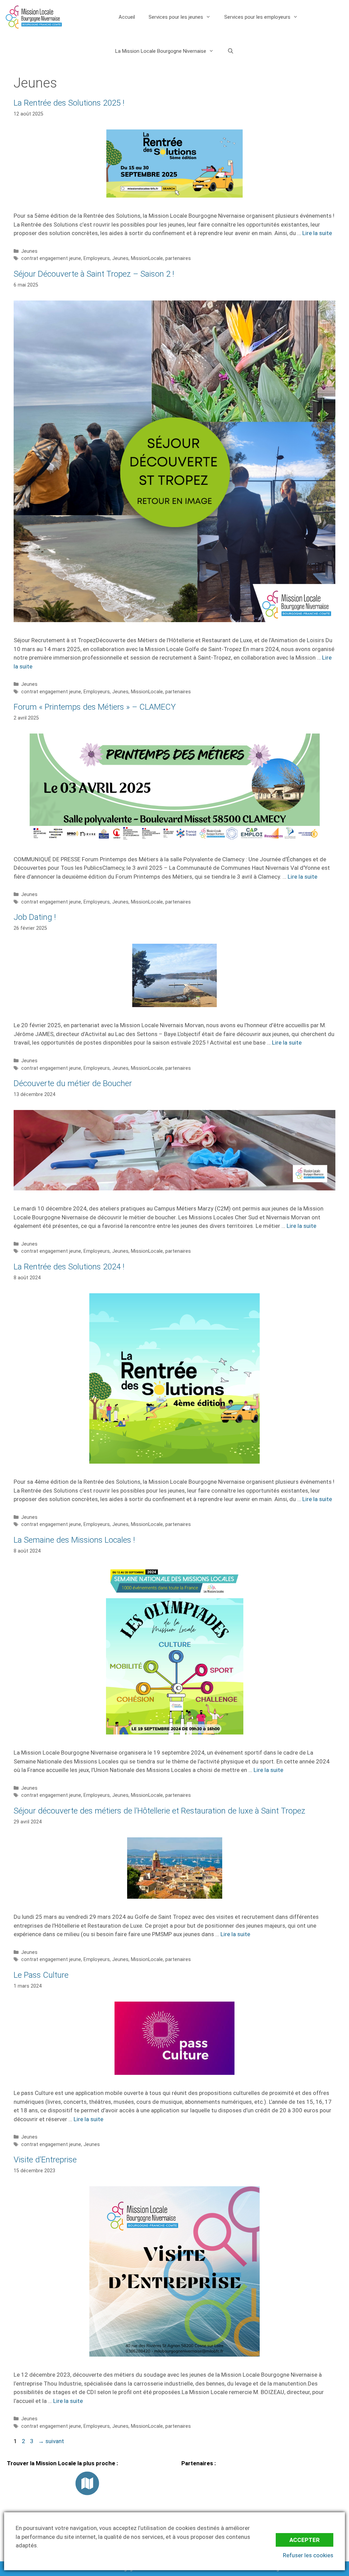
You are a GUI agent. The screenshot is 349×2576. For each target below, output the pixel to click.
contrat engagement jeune (51, 258)
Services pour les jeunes (176, 17)
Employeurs (97, 258)
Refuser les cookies (308, 2555)
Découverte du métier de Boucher (73, 1083)
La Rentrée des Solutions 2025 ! (69, 103)
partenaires (178, 258)
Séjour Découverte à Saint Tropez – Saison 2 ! (94, 274)
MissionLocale (147, 258)
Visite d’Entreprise (45, 2160)
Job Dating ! (35, 917)
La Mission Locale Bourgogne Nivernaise (161, 51)
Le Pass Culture (41, 1975)
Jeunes (29, 251)
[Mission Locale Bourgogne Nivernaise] (34, 17)
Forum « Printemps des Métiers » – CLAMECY (95, 707)
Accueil (127, 17)
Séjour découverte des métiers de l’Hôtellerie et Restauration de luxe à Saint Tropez (160, 1811)
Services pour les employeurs (257, 17)
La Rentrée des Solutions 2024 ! (69, 1267)
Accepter (305, 2540)
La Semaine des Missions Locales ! (74, 1540)
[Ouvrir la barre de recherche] (231, 51)
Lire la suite (317, 233)
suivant (51, 2441)
